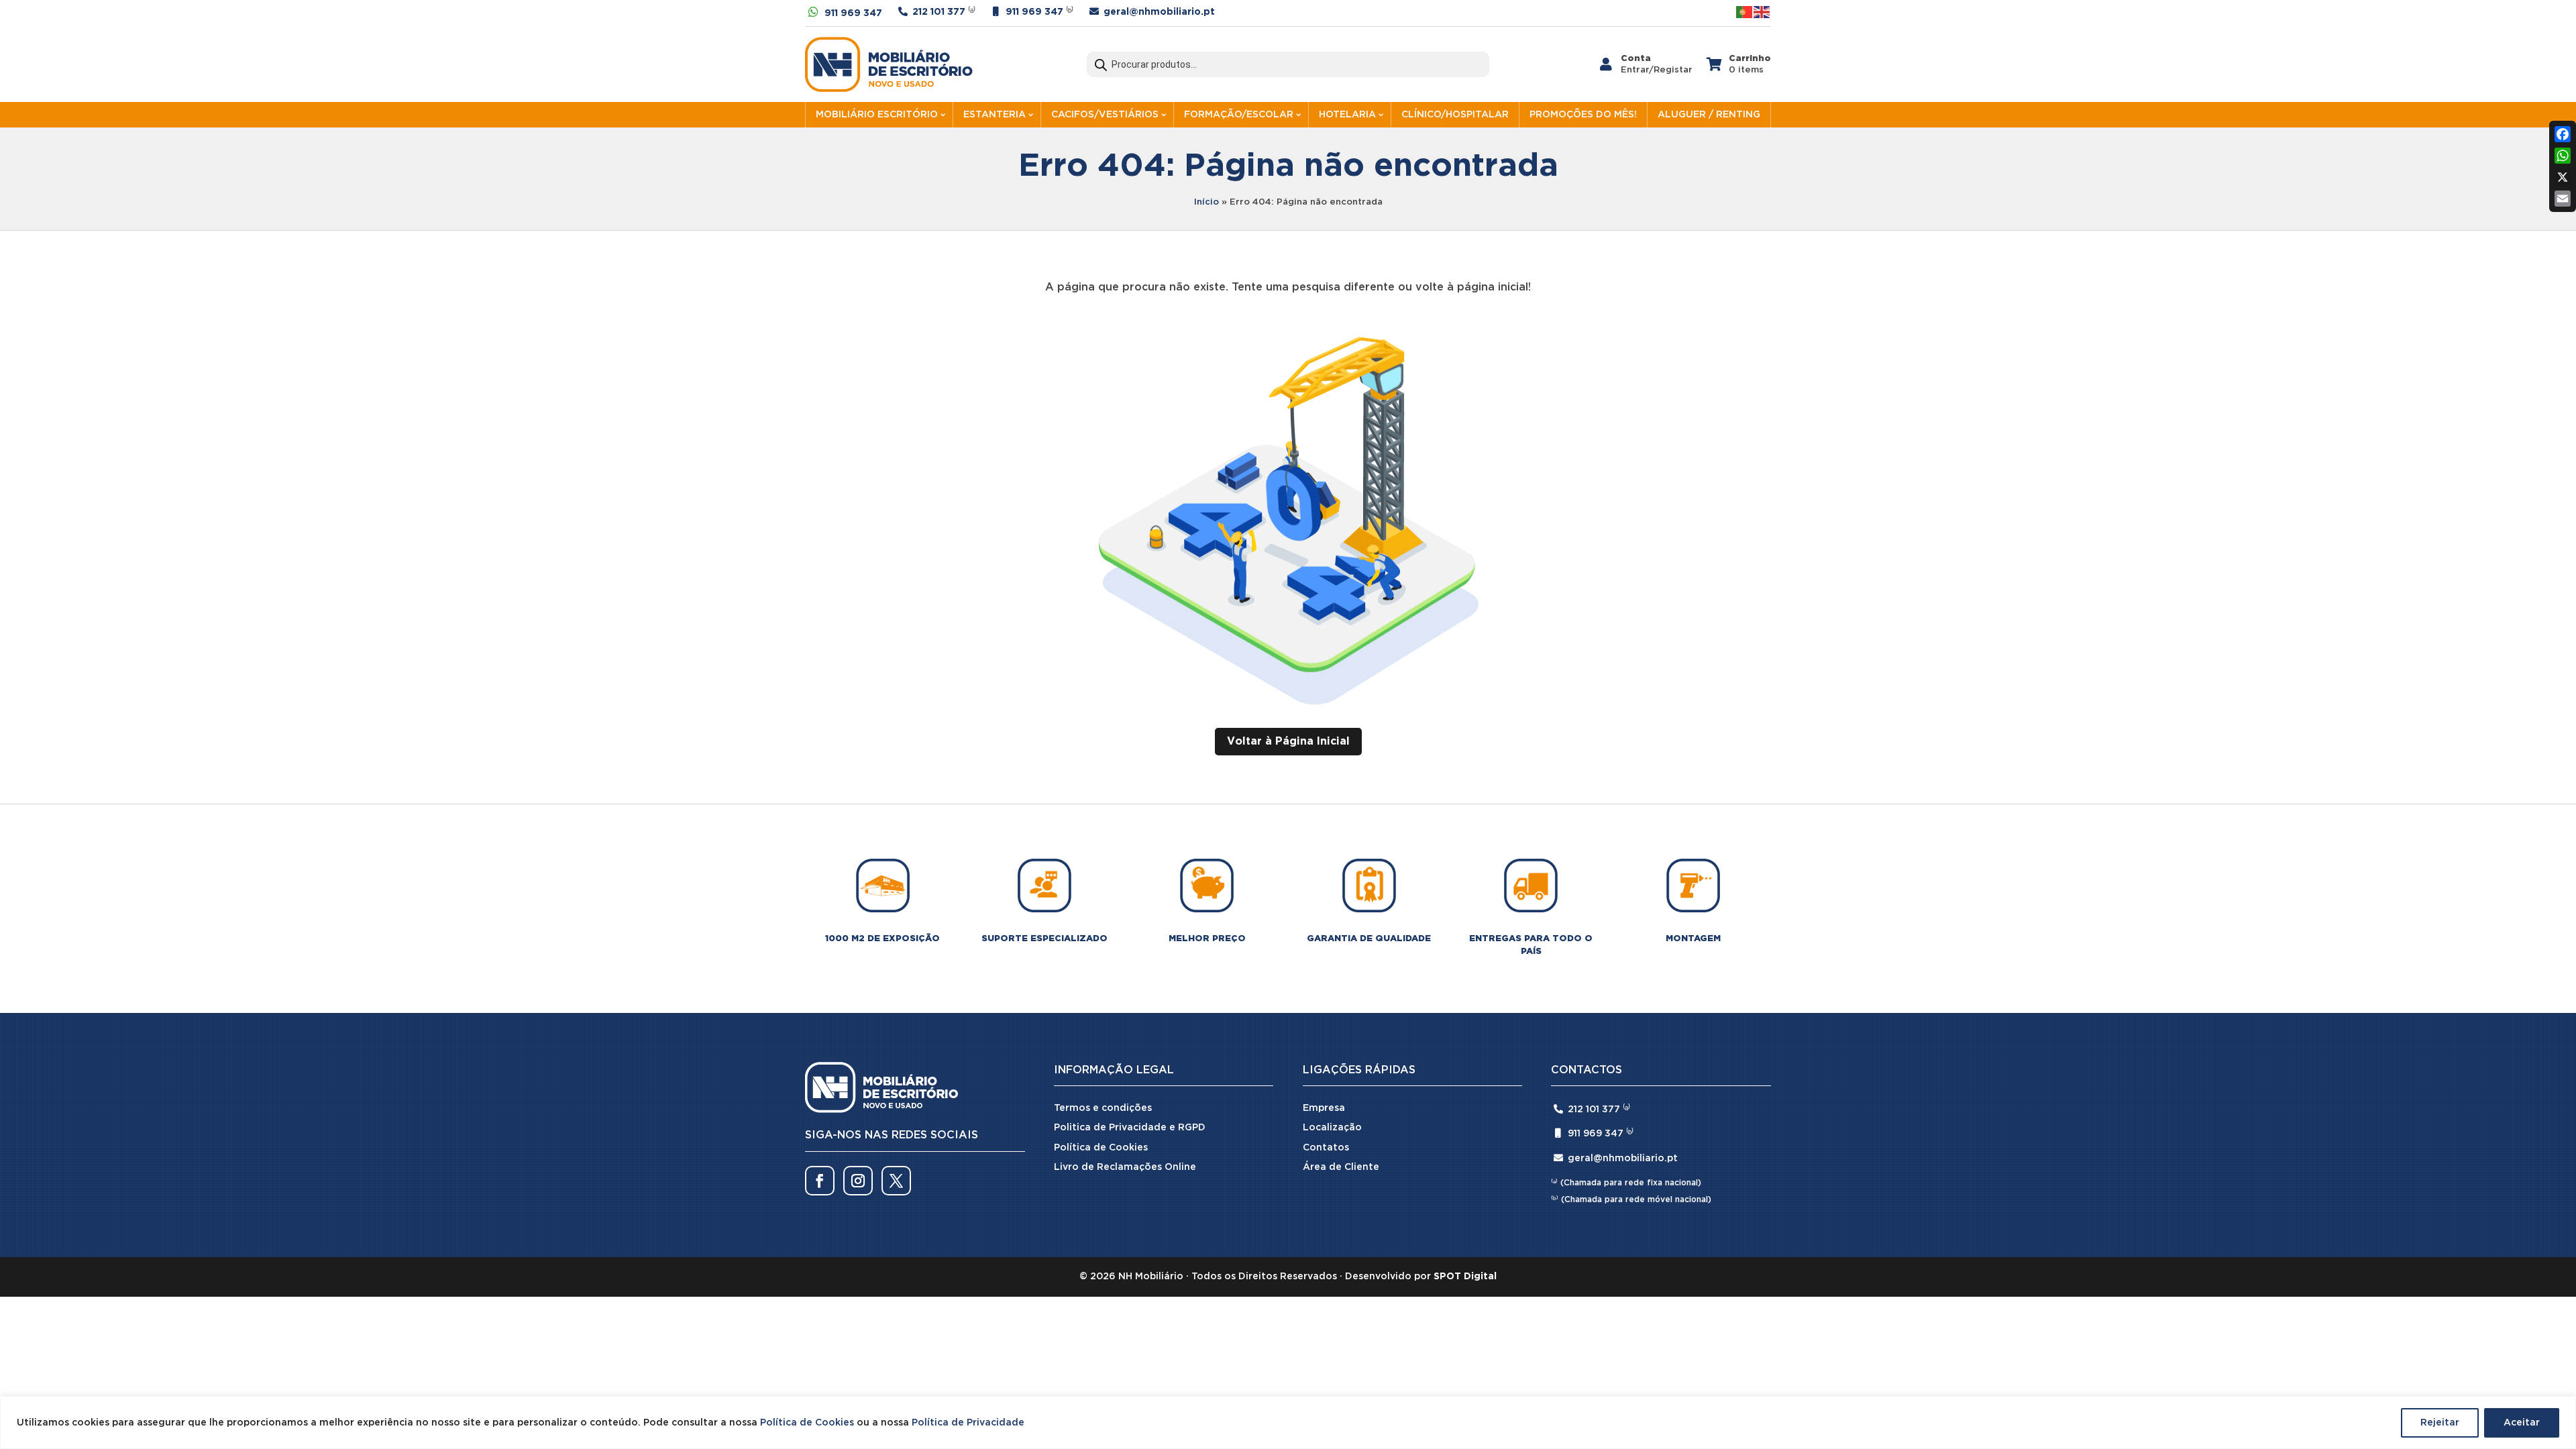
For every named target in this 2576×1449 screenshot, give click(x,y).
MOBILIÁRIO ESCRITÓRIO (877, 115)
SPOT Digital (1465, 1277)
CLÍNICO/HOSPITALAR (1455, 115)
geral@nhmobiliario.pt (1159, 12)
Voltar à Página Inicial (1288, 742)
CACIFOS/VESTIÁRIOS (1105, 115)
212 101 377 (939, 12)
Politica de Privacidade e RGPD (1130, 1128)
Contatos (1326, 1148)
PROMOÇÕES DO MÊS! (1583, 115)
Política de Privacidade (968, 1423)
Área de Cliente (1341, 1167)
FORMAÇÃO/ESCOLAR (1239, 115)
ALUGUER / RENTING (1709, 115)
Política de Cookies (807, 1423)
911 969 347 (853, 13)
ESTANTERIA (995, 115)
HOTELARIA (1347, 115)
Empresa (1324, 1108)
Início (1206, 202)
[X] (2563, 177)
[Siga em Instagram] (858, 1181)
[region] (1288, 1423)
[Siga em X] (896, 1181)
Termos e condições (1103, 1108)
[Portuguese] (1745, 12)
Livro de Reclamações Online (1125, 1167)
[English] (1762, 12)
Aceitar (2522, 1423)
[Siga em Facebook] (820, 1181)
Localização (1332, 1128)
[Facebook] (2563, 134)
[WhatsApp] (2563, 156)
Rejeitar (2440, 1423)
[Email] (2563, 199)
